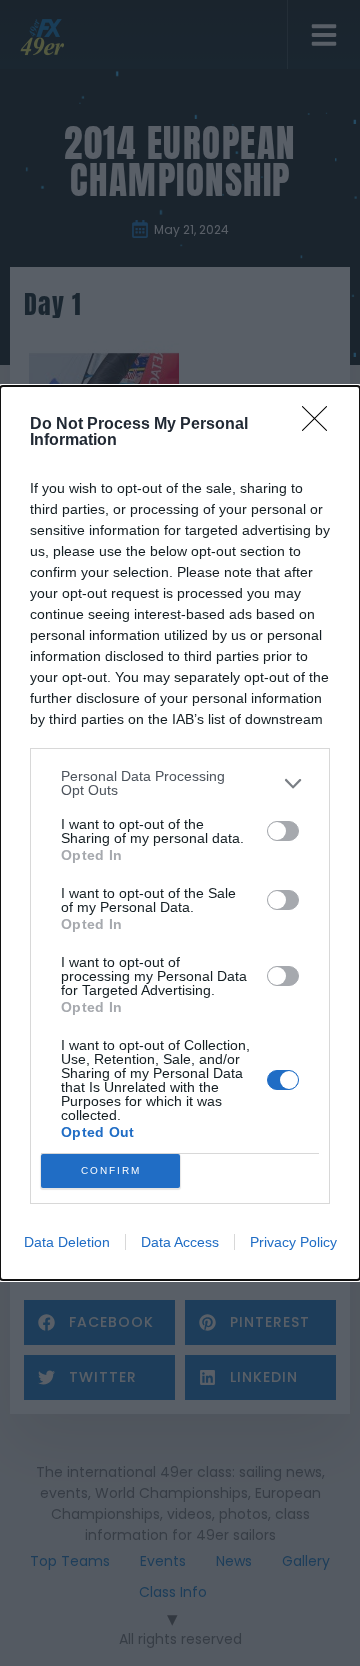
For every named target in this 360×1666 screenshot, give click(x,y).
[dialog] (180, 833)
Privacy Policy (293, 1242)
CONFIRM (111, 1170)
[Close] (321, 425)
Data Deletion (67, 1242)
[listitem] (180, 783)
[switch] (283, 831)
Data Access (180, 1242)
